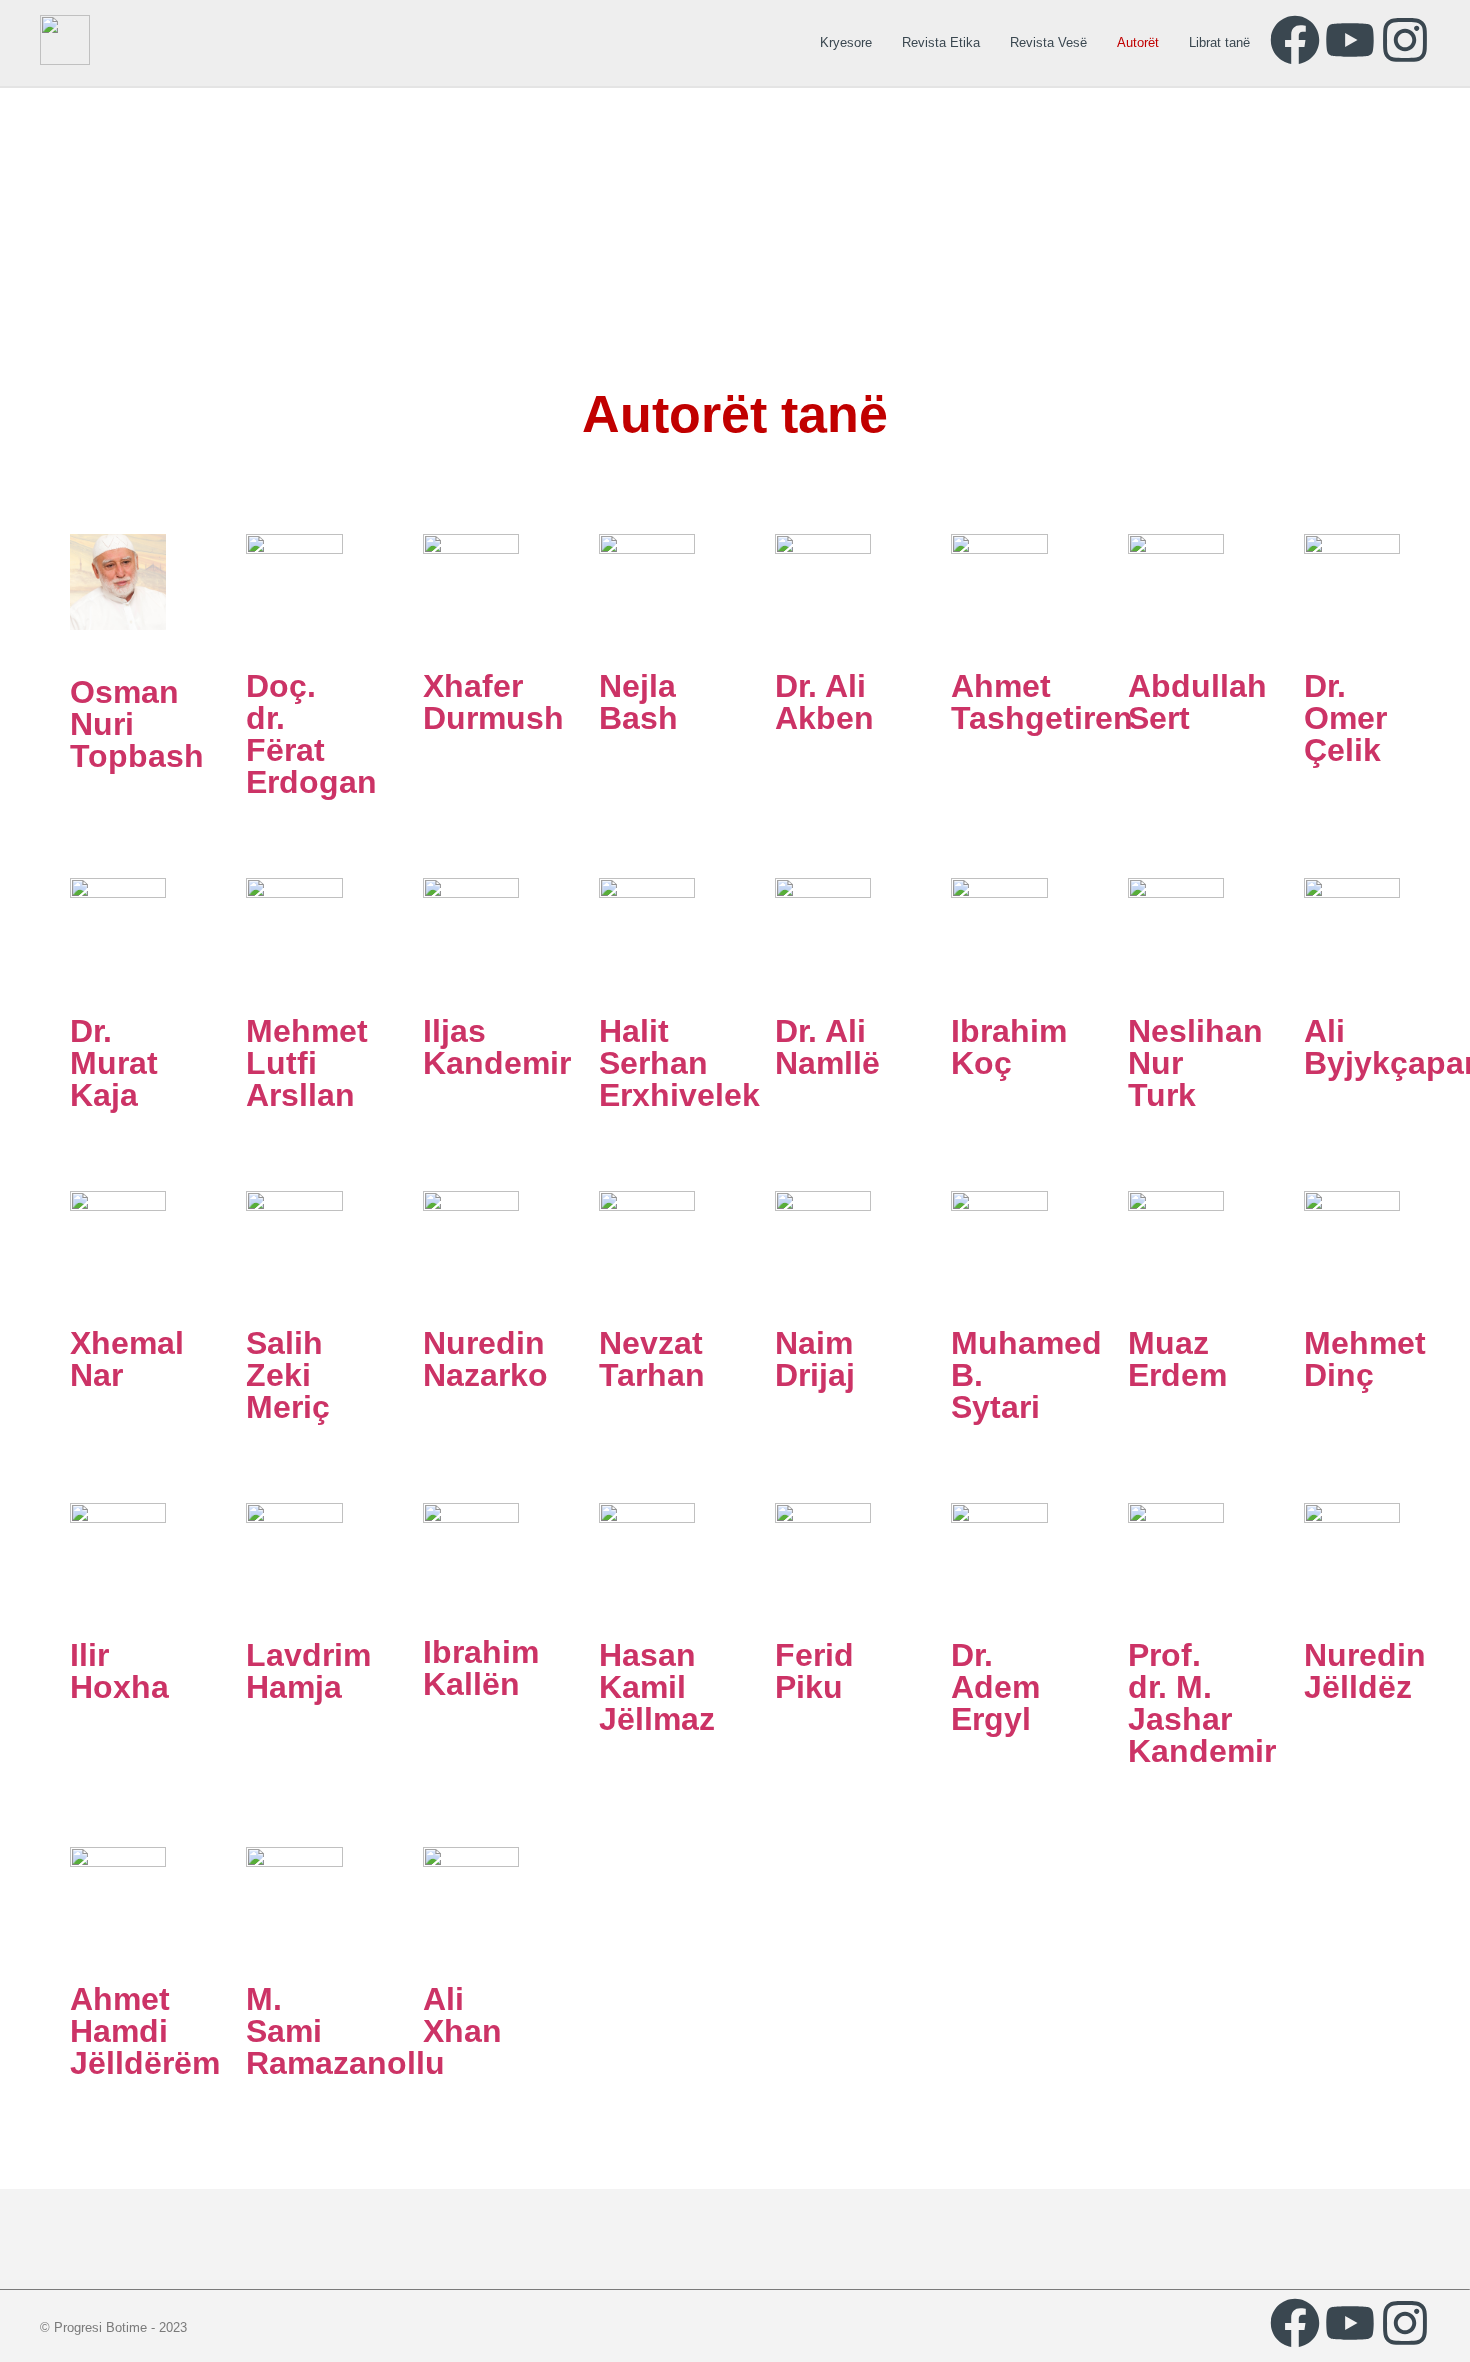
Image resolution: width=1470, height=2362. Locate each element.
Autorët (1138, 42)
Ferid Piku (814, 1671)
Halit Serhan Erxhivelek (679, 1063)
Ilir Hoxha (119, 1671)
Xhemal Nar (127, 1359)
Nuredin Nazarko (485, 1359)
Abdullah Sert (1197, 702)
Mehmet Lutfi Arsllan (307, 1063)
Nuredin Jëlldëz (1365, 1671)
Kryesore (846, 42)
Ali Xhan (462, 2015)
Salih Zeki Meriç (288, 1375)
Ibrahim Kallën (481, 1668)
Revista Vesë (1048, 42)
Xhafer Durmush (493, 702)
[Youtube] (1350, 40)
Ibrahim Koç (1009, 1047)
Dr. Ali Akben (824, 702)
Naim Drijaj (815, 1359)
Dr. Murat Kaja (114, 1063)
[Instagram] (1405, 40)
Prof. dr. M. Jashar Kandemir (1202, 1703)
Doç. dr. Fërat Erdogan (311, 734)
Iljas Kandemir (497, 1047)
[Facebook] (1295, 40)
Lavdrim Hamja (308, 1671)
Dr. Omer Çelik (1345, 718)
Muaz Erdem (1177, 1359)
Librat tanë (1219, 42)
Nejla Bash (638, 702)
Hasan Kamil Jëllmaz (657, 1687)
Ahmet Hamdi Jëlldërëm (145, 2031)
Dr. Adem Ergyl (995, 1687)
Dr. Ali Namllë (827, 1047)
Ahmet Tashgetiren (1042, 702)
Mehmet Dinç (1365, 1359)
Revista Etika (941, 42)
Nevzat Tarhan (652, 1359)
